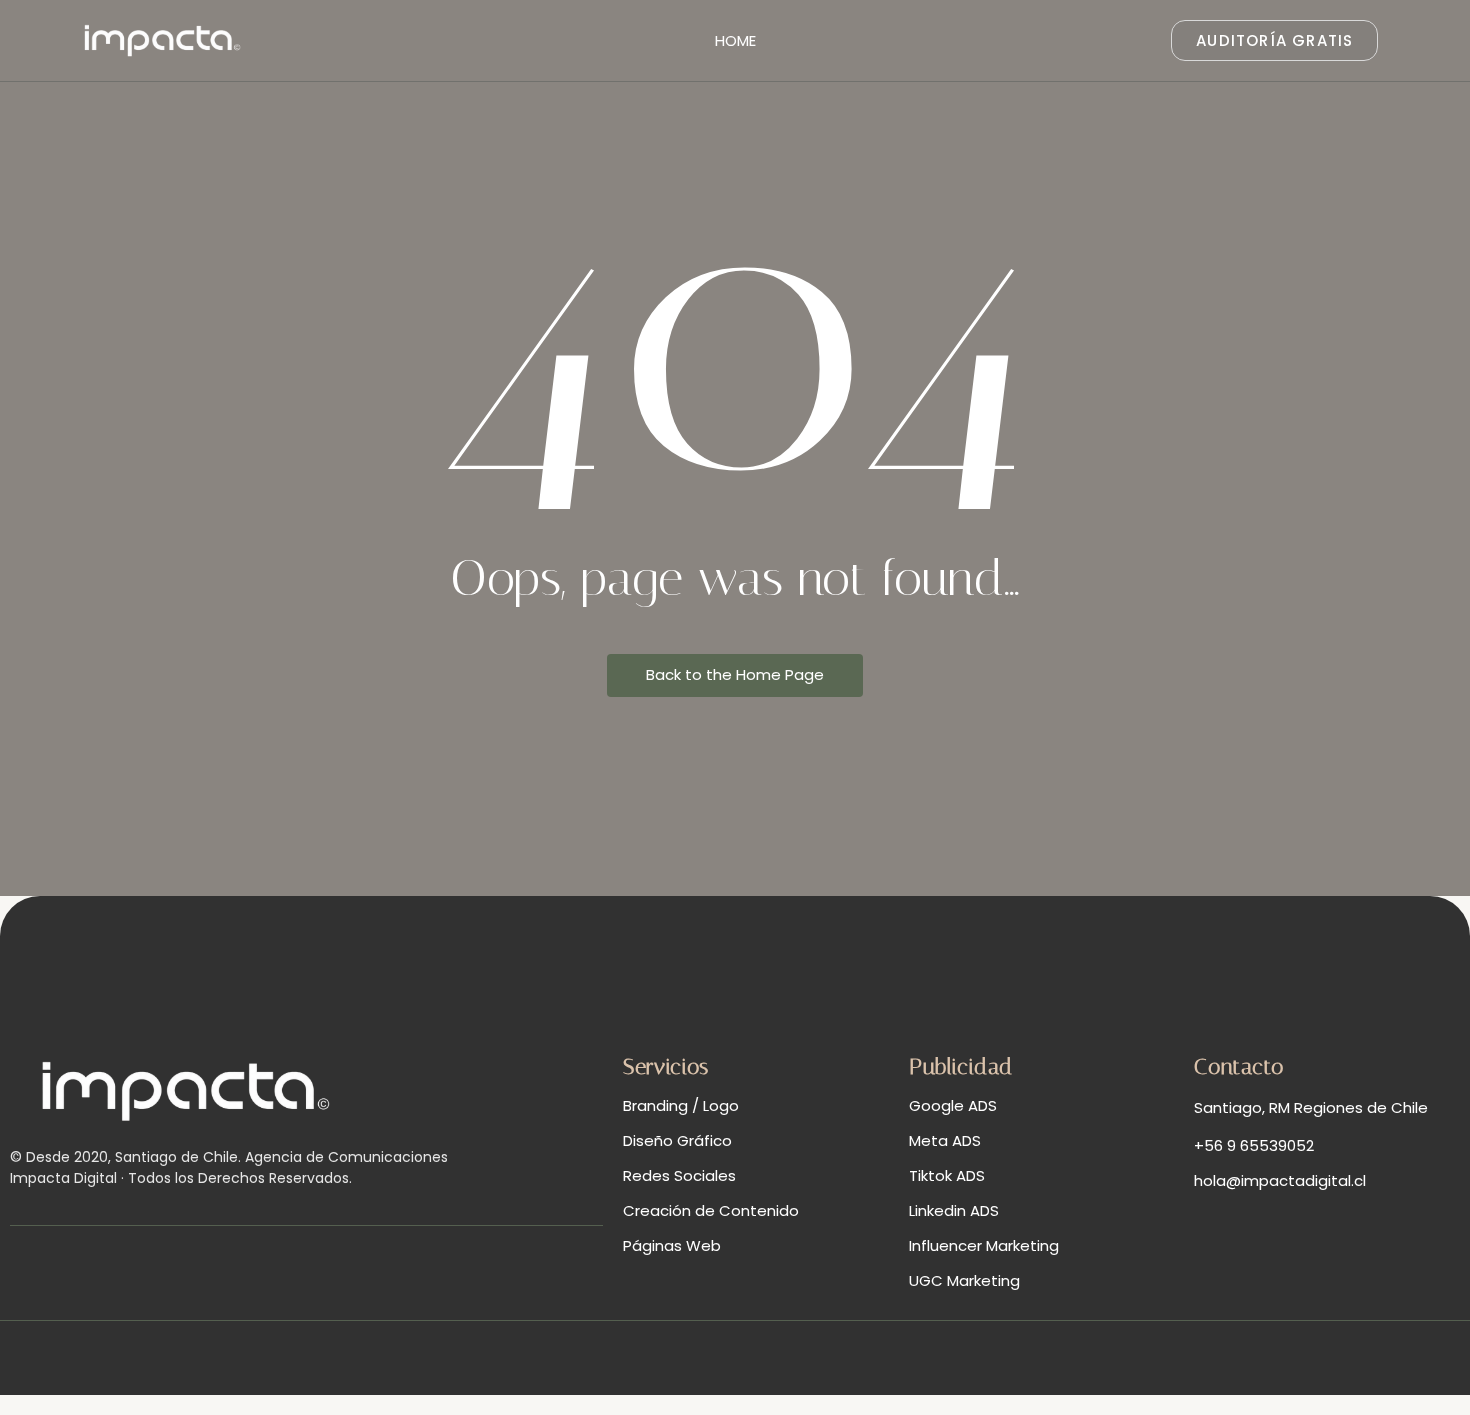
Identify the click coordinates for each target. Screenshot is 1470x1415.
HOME (735, 40)
